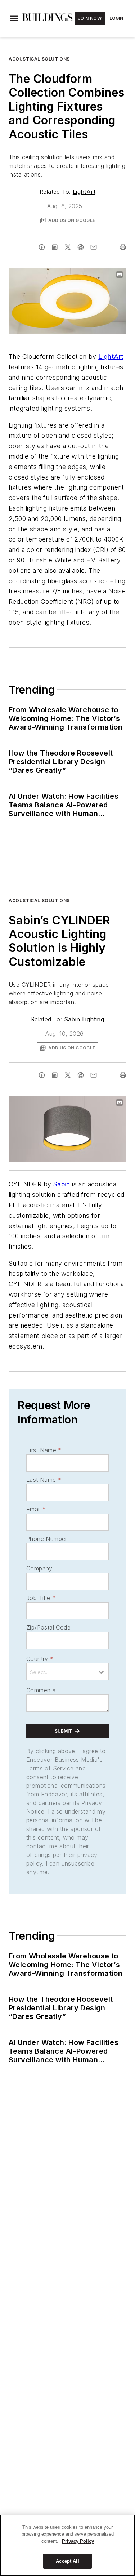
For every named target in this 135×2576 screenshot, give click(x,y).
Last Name (44, 1480)
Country (40, 1659)
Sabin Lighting (84, 1019)
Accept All (67, 2561)
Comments (41, 1690)
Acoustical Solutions (39, 59)
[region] (67, 2545)
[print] (123, 247)
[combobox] (67, 1672)
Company (39, 1568)
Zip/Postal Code (48, 1627)
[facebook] (42, 247)
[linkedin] (55, 247)
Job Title (41, 1598)
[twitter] (68, 247)
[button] (14, 18)
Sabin (62, 1184)
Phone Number (47, 1539)
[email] (94, 247)
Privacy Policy (78, 2541)
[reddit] (81, 247)
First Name (44, 1450)
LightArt (84, 192)
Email (36, 1509)
